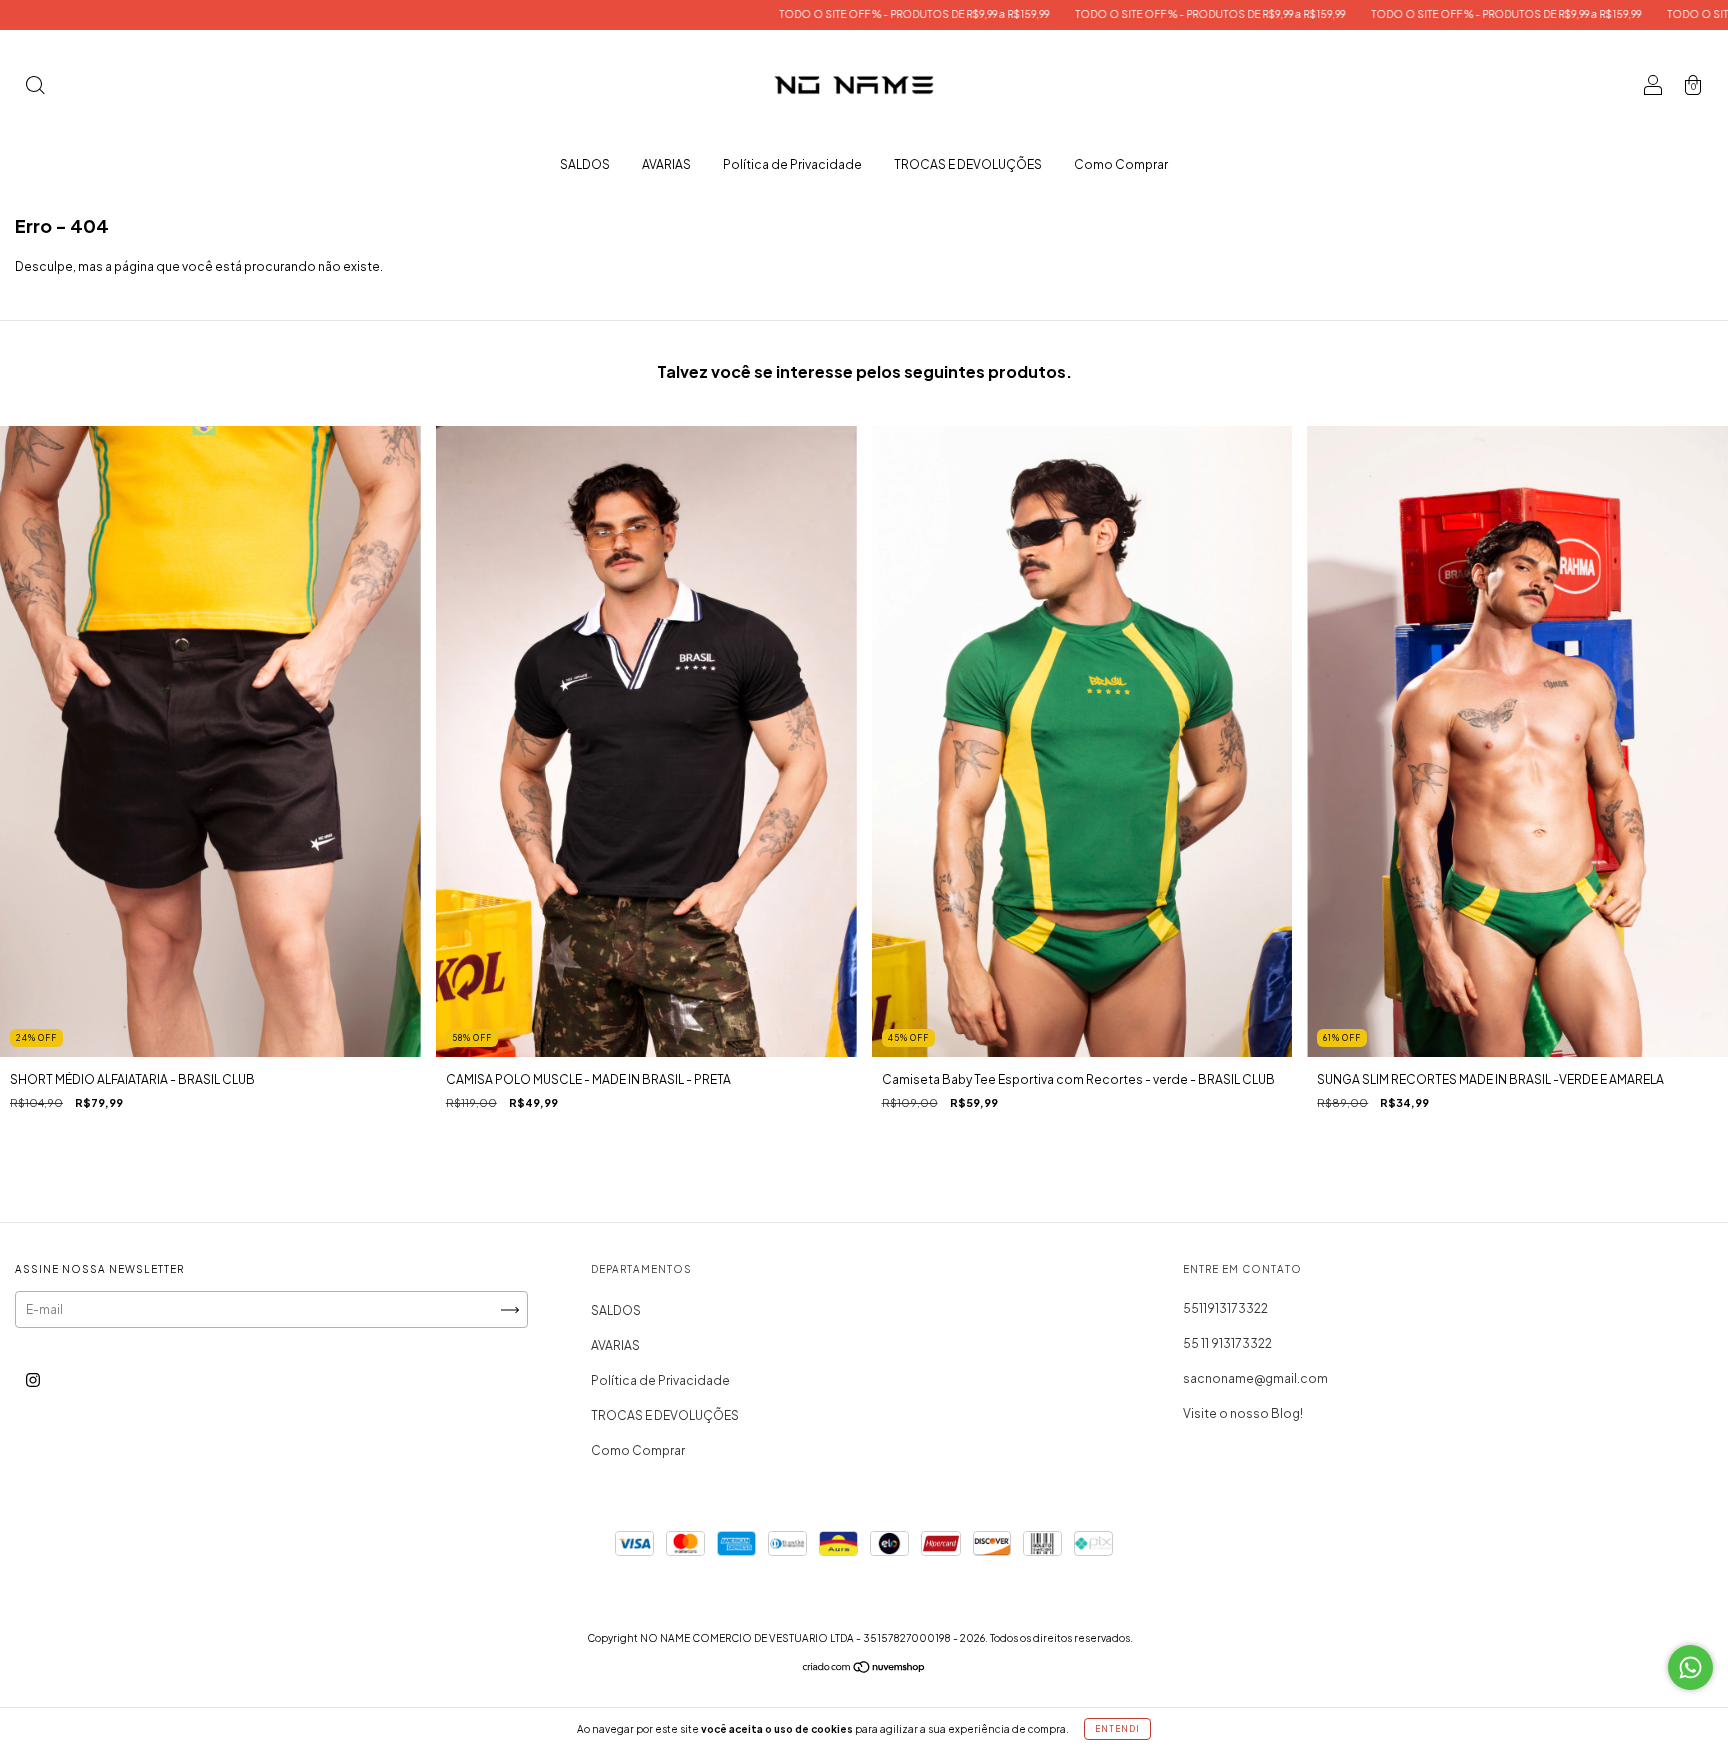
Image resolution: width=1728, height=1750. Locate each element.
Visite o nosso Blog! (1243, 1413)
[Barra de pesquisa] (35, 87)
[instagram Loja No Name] (33, 1380)
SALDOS (585, 164)
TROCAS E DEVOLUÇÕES (968, 164)
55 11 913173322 (1227, 1343)
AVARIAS (666, 164)
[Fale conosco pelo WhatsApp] (1690, 1667)
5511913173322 (1225, 1308)
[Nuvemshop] (864, 1669)
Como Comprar (1121, 164)
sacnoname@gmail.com (1255, 1378)
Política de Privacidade (792, 164)
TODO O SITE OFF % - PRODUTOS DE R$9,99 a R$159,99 (765, 14)
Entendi (1117, 1729)
